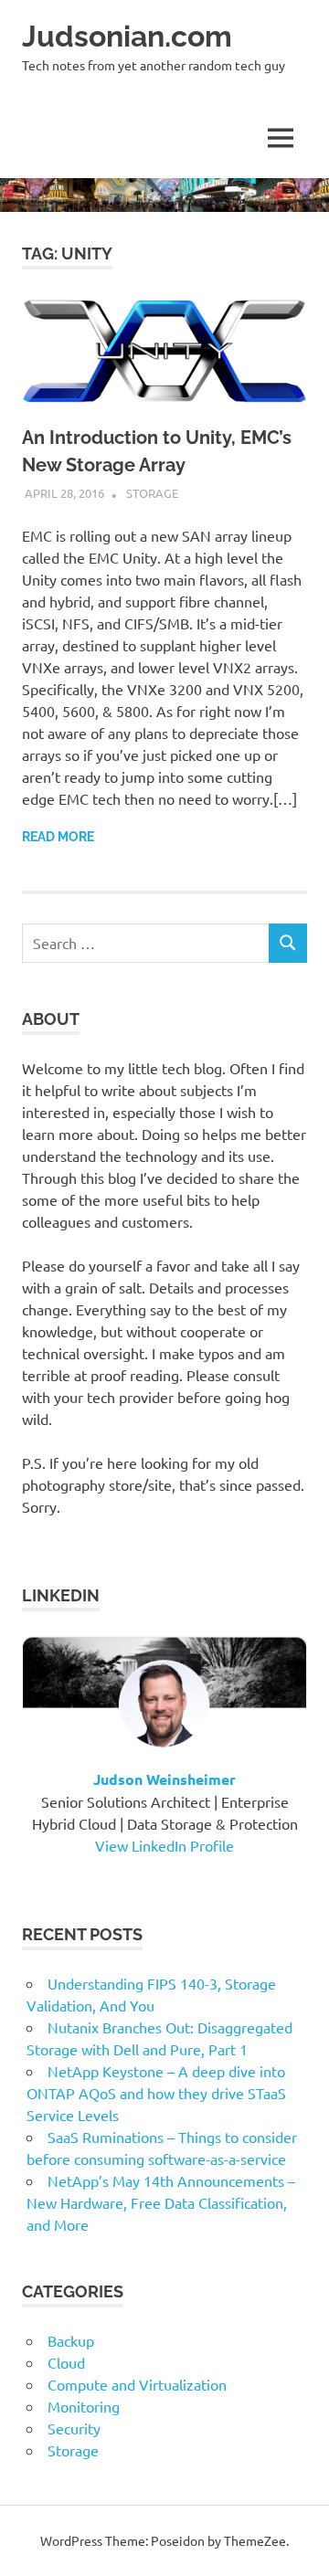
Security (74, 2428)
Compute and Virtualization (137, 2384)
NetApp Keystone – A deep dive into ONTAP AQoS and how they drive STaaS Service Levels (156, 2093)
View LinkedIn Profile (164, 1845)
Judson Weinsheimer (164, 1779)
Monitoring (84, 2406)
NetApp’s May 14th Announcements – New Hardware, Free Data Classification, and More (161, 2202)
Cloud (66, 2362)
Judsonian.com (127, 36)
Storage (152, 493)
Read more (58, 837)
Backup (71, 2340)
